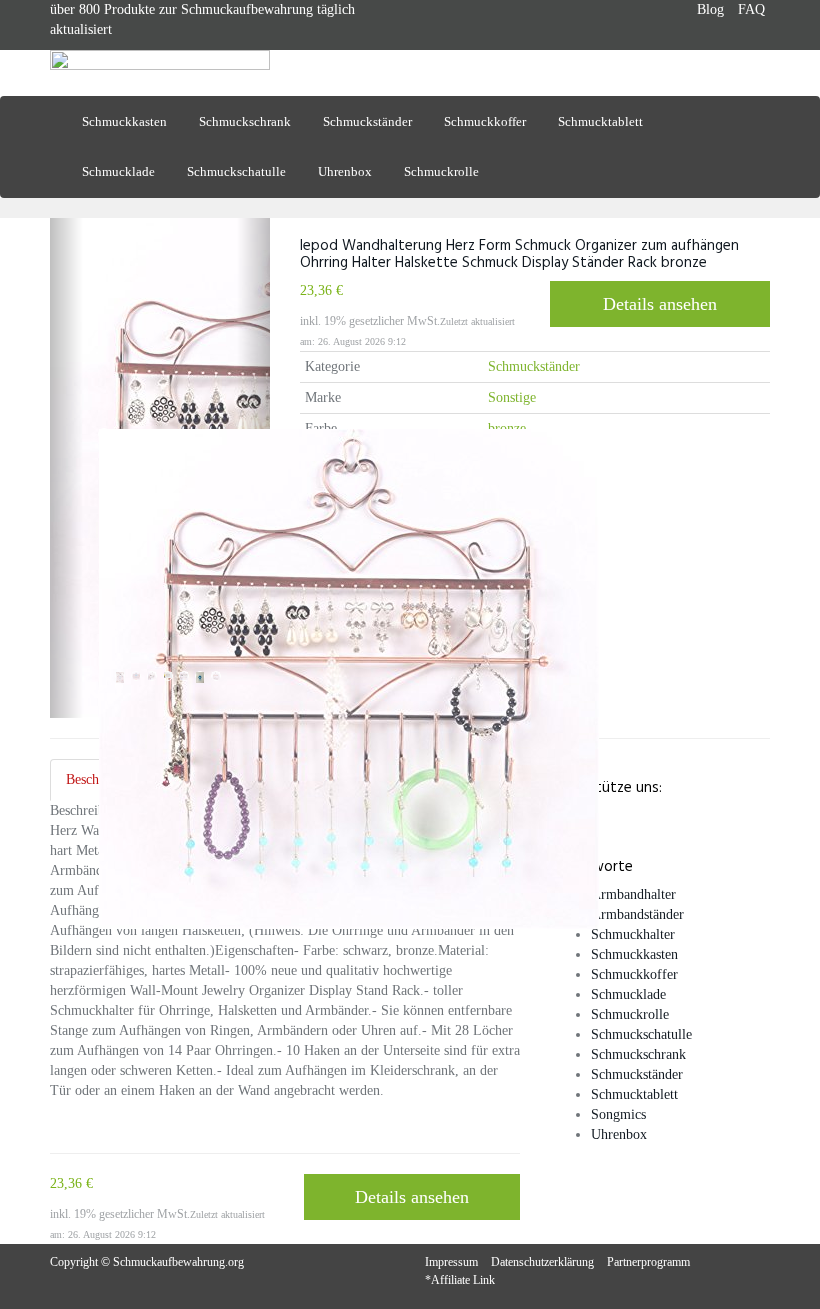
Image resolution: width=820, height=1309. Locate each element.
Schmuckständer (367, 121)
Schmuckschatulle (236, 171)
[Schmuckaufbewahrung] (160, 73)
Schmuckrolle (441, 171)
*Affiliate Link (460, 1280)
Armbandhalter (633, 894)
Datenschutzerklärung (542, 1262)
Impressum (451, 1262)
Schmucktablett (600, 121)
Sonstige (512, 397)
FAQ (751, 9)
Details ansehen (660, 304)
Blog (710, 9)
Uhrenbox (345, 171)
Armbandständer (637, 914)
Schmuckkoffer (485, 121)
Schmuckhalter (633, 934)
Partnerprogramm (648, 1262)
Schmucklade (118, 171)
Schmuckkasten (124, 121)
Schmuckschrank (245, 121)
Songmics (618, 1114)
